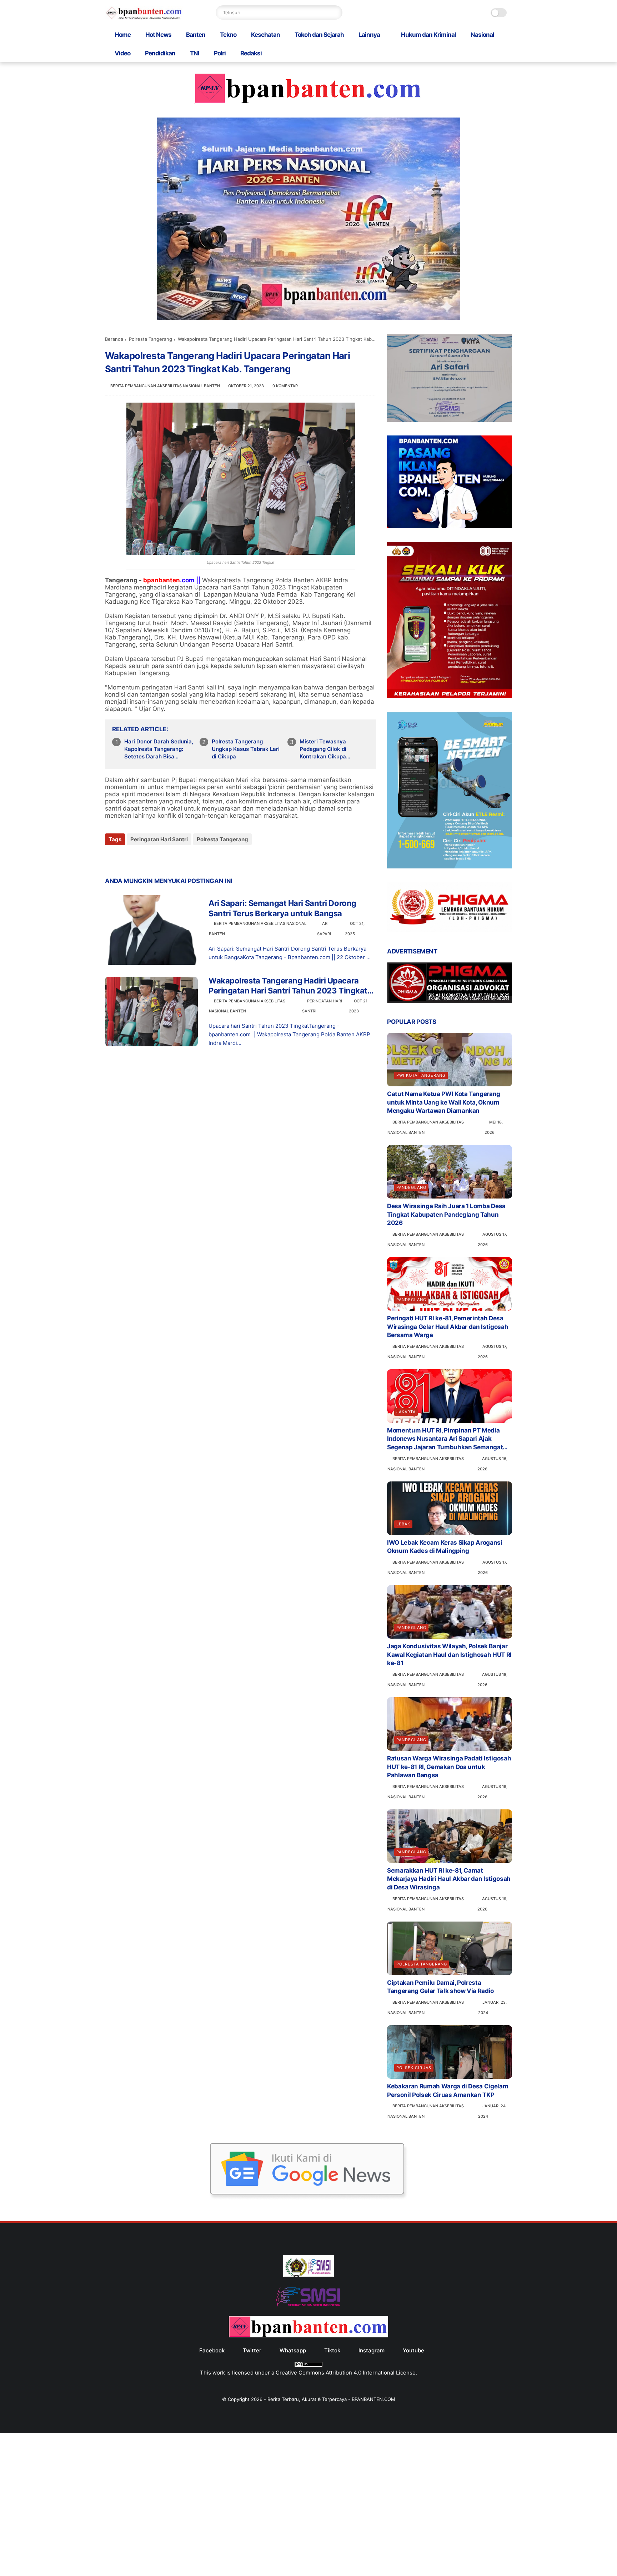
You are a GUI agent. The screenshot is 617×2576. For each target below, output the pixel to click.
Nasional (482, 35)
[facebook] (111, 859)
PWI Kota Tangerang (421, 1075)
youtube (413, 2350)
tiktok (332, 2350)
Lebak (403, 1524)
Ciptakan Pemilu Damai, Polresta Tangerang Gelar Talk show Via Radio (440, 1987)
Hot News (158, 35)
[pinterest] (154, 859)
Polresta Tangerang (151, 339)
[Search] (335, 13)
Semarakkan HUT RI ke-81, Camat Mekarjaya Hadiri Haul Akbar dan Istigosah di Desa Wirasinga (449, 1879)
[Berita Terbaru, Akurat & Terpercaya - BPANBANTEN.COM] (144, 18)
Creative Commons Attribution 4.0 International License (346, 2373)
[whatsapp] (140, 859)
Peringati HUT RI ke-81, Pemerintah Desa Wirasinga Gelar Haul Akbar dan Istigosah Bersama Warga (448, 1327)
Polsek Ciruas (414, 2068)
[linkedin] (168, 859)
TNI (195, 53)
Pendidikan (160, 53)
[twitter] (126, 859)
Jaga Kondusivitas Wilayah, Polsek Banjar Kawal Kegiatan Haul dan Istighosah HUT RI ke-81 (449, 1655)
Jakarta (406, 1412)
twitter (252, 2350)
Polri (220, 53)
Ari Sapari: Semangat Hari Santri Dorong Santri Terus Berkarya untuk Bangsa (282, 908)
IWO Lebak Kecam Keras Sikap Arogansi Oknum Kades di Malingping (445, 1547)
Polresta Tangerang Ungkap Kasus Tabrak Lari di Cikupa (246, 749)
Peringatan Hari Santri (159, 839)
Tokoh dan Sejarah (319, 35)
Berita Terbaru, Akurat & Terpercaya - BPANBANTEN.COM (331, 2399)
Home (123, 35)
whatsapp (293, 2350)
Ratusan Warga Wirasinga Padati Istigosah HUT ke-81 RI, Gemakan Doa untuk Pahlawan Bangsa (449, 1767)
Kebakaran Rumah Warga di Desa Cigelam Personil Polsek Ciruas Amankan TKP (448, 2091)
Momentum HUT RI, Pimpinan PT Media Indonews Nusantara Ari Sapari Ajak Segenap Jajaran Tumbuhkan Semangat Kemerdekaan (445, 1439)
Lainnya (369, 35)
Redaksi (251, 53)
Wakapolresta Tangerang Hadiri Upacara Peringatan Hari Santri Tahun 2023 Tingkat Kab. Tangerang (288, 986)
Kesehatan (265, 35)
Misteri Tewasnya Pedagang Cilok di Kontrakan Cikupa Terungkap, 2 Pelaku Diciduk (326, 749)
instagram (372, 2350)
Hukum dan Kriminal (428, 35)
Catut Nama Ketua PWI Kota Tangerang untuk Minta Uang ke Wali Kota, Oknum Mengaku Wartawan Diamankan (444, 1102)
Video (122, 53)
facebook (212, 2350)
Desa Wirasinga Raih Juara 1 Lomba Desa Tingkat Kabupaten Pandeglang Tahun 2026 (446, 1215)
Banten (196, 35)
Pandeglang (411, 1187)
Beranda (114, 339)
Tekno (228, 35)
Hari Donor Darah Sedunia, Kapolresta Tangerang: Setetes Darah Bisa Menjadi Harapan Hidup (159, 749)
